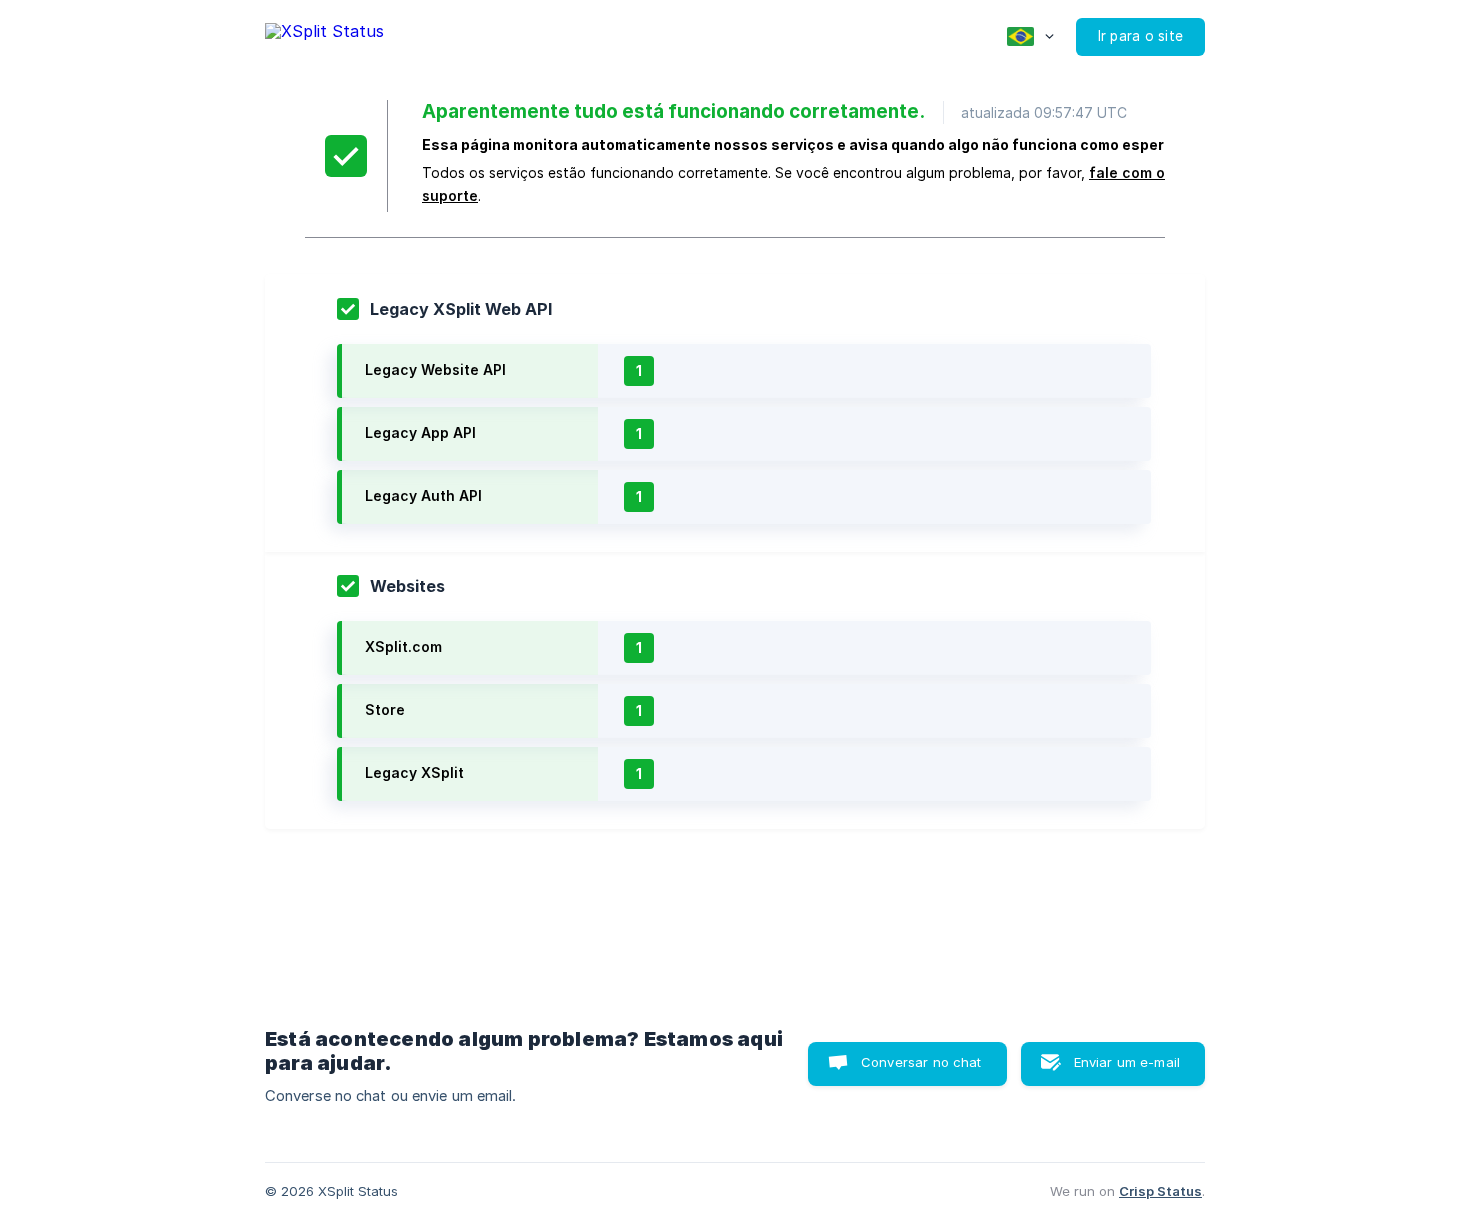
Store (385, 709)
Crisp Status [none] (1160, 1191)
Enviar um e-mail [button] (1127, 1062)
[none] (324, 34)
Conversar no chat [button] (921, 1062)
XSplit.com (403, 646)
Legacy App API (420, 432)
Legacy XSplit (414, 772)
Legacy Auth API (423, 495)
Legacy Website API (435, 369)
